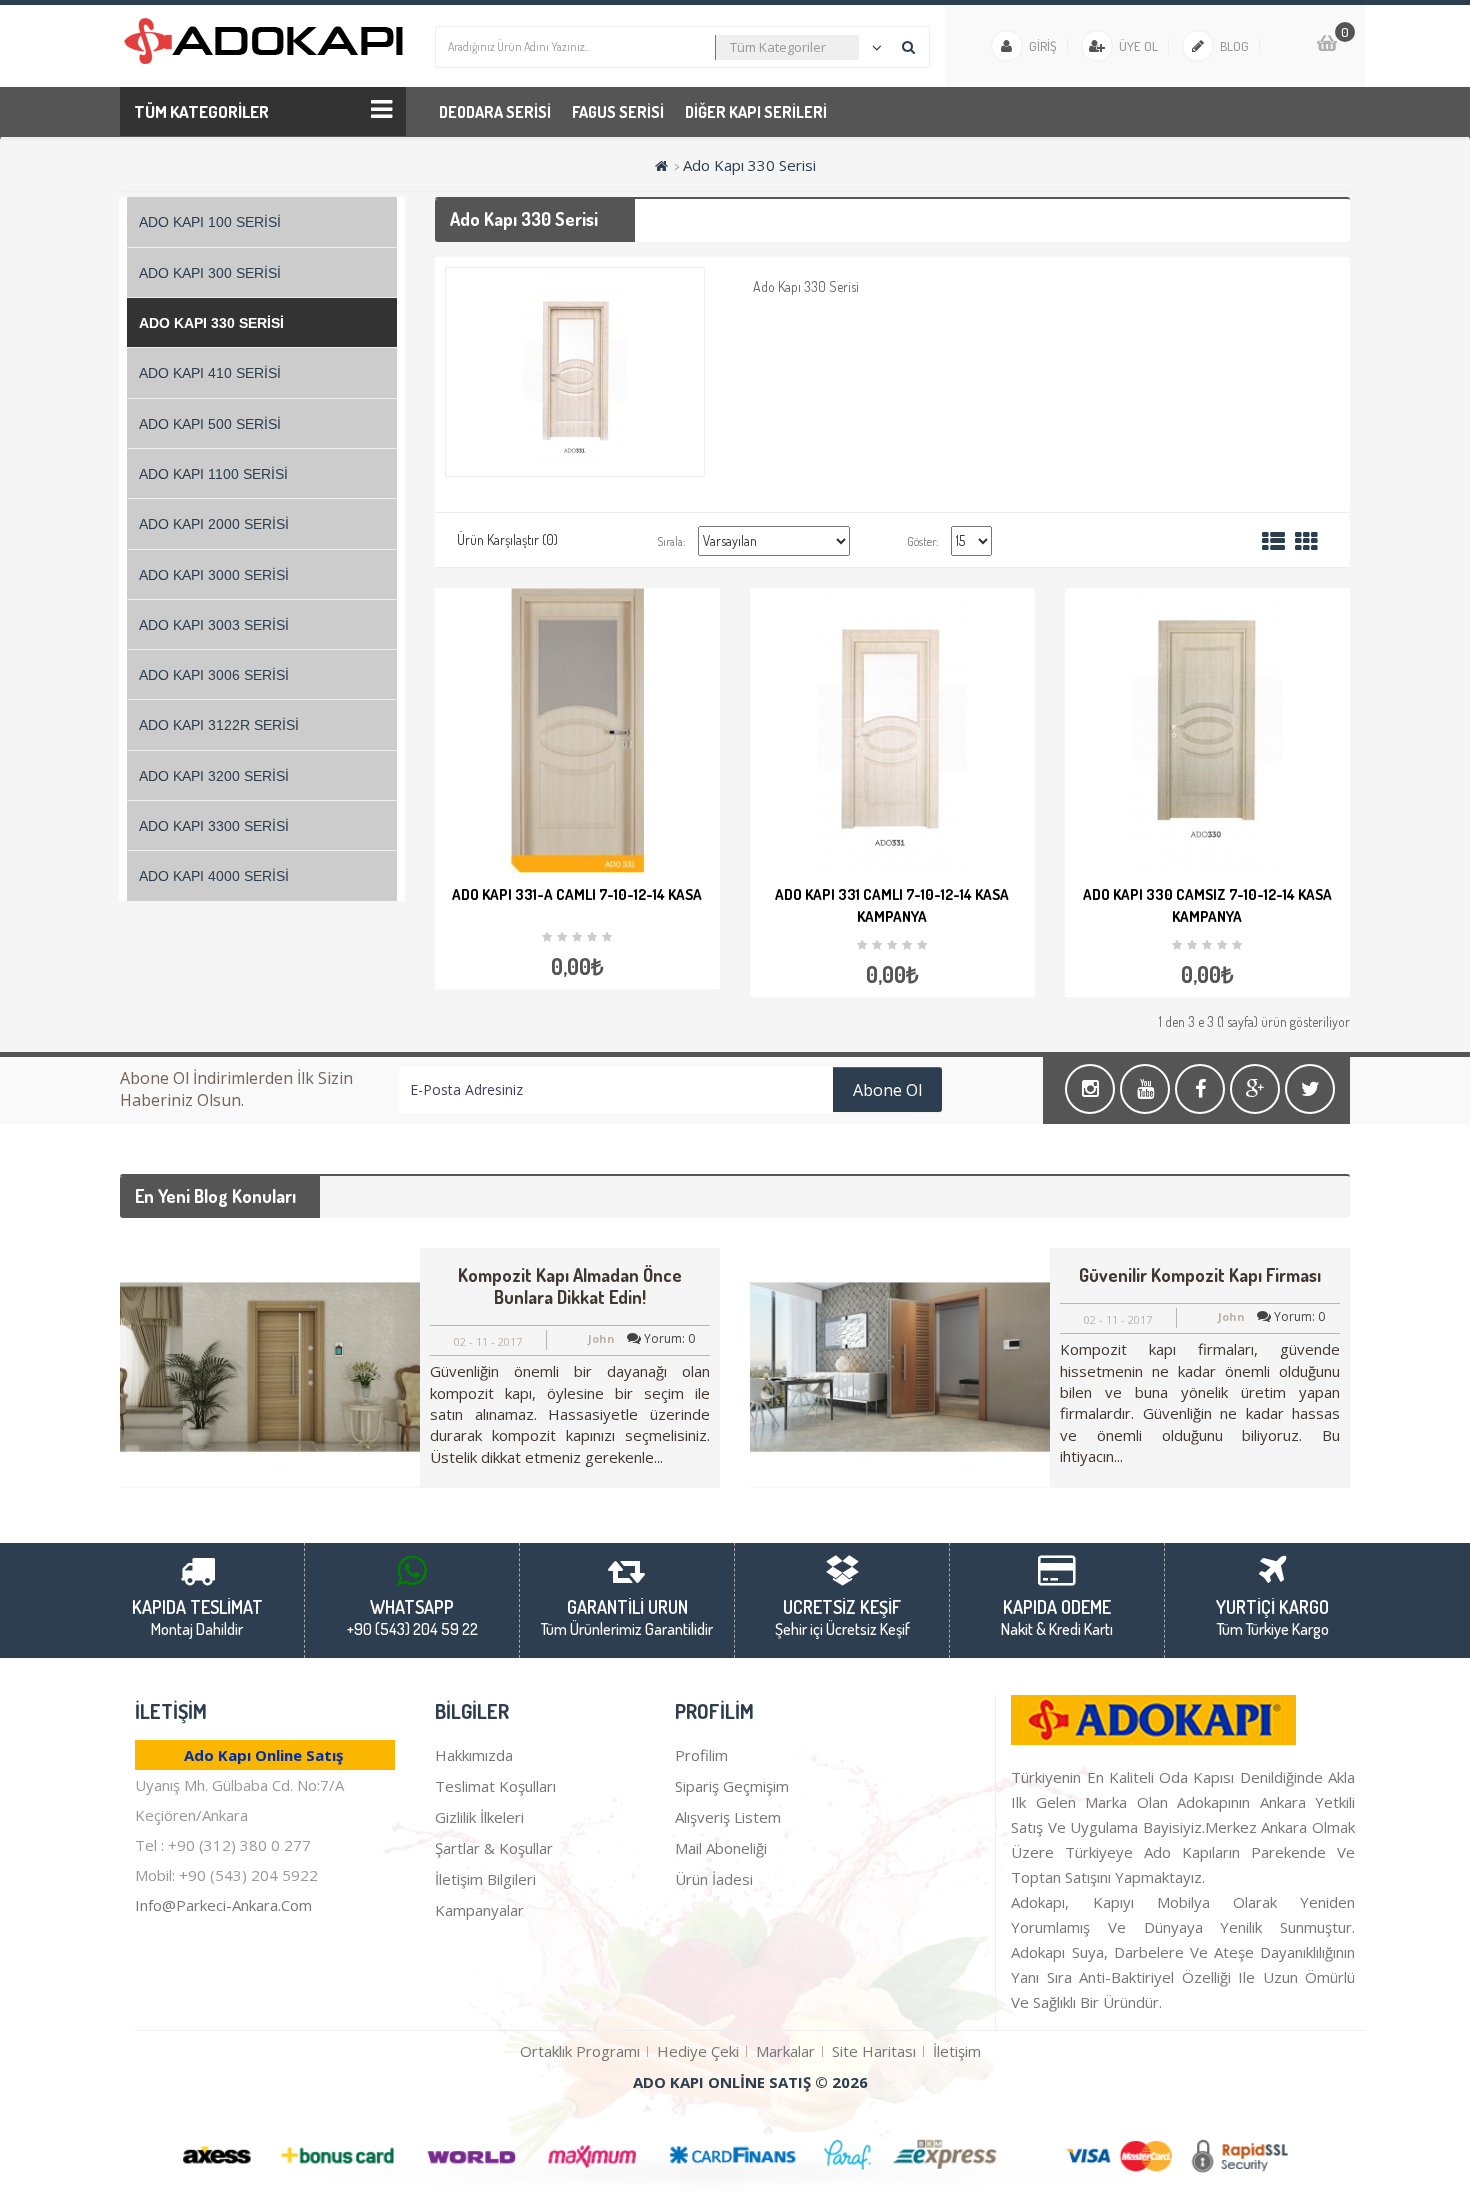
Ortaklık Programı (580, 2051)
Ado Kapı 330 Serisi (749, 165)
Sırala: (671, 541)
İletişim (957, 2051)
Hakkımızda (474, 1755)
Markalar (785, 2051)
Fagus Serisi (618, 112)
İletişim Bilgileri (485, 1879)
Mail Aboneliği (721, 1848)
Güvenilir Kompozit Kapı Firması (1200, 1275)
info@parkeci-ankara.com (223, 1905)
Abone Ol (887, 1090)
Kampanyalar (479, 1910)
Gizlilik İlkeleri (479, 1817)
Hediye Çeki (698, 2051)
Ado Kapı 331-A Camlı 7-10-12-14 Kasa (577, 894)
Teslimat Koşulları (495, 1786)
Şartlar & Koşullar (494, 1848)
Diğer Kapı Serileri (756, 112)
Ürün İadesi (714, 1879)
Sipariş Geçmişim (732, 1786)
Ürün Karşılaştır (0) (507, 539)
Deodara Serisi (495, 112)
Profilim (701, 1755)
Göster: (922, 541)
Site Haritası (874, 2051)
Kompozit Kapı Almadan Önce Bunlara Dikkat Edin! (570, 1286)
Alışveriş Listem (728, 1817)
